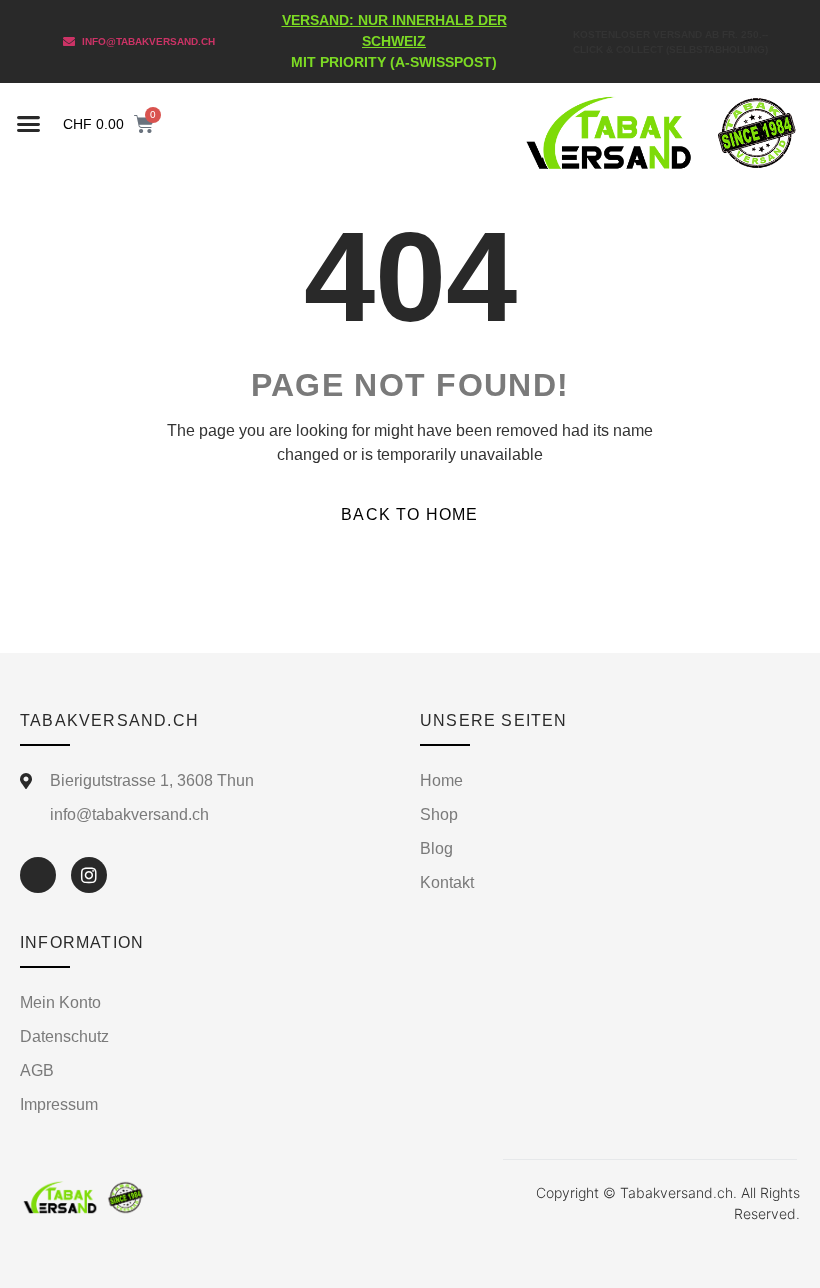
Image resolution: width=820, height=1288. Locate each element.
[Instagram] (89, 875)
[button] (29, 123)
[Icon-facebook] (38, 875)
